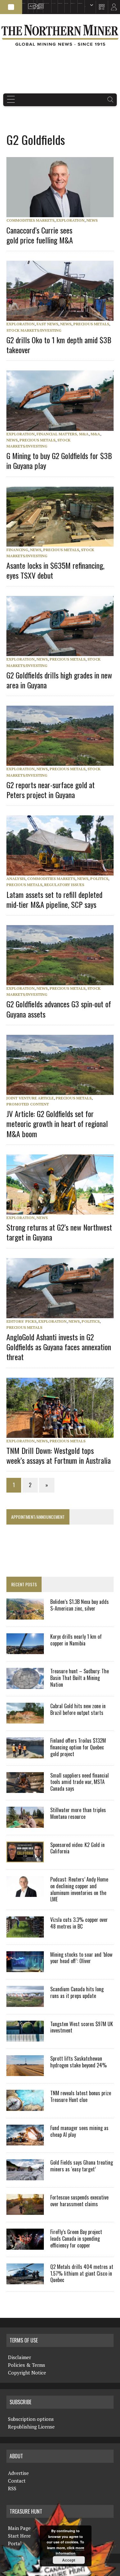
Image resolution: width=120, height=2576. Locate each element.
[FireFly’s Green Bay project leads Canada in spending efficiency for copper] (25, 2245)
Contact (17, 2481)
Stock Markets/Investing (34, 330)
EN (85, 7)
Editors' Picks (21, 1321)
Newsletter (39, 3)
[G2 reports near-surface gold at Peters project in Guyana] (63, 762)
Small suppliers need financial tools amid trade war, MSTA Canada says (80, 1782)
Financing (17, 550)
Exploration (70, 220)
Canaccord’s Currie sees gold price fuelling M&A (40, 235)
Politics (99, 879)
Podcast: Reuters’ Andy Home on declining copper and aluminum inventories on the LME (79, 1889)
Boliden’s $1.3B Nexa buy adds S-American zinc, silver (80, 1605)
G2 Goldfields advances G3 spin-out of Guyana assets (59, 1009)
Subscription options (31, 2419)
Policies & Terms (27, 2365)
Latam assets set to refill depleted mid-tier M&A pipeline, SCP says (54, 899)
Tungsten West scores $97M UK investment (82, 2027)
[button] (11, 7)
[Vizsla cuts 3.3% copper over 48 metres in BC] (25, 1933)
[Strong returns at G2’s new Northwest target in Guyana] (63, 1210)
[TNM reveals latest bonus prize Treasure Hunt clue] (25, 2106)
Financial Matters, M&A (63, 434)
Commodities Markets (30, 220)
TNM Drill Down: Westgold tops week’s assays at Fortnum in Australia (59, 1455)
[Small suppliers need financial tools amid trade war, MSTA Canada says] (25, 1789)
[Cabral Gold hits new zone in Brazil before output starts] (25, 1719)
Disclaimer (20, 2357)
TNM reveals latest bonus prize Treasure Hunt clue (81, 2096)
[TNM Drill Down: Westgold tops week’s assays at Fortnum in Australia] (63, 1433)
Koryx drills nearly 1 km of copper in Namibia (76, 1640)
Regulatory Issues (64, 885)
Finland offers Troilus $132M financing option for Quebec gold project (78, 1747)
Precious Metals (91, 324)
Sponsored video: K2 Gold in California (77, 1848)
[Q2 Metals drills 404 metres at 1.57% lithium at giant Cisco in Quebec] (25, 2280)
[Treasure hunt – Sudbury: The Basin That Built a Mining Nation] (25, 1684)
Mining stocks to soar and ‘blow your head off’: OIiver (81, 1958)
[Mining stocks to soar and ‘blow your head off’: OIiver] (25, 1968)
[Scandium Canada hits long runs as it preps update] (25, 2002)
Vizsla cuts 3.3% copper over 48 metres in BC (79, 1923)
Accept (69, 2560)
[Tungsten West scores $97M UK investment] (25, 2037)
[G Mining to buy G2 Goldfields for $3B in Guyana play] (63, 426)
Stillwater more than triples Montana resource (78, 1813)
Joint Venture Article (30, 1098)
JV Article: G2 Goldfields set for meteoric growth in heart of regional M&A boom (57, 1123)
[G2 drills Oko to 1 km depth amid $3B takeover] (63, 317)
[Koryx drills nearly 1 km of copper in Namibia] (25, 1650)
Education (24, 3)
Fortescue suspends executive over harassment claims (79, 2201)
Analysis (16, 879)
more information (70, 2551)
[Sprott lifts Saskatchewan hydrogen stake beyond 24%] (25, 2072)
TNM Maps (53, 3)
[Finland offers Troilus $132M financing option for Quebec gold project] (25, 1754)
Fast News (47, 324)
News (92, 220)
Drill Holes (66, 3)
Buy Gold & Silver (80, 3)
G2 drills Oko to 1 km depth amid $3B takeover (59, 345)
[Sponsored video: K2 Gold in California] (25, 1858)
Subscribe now (60, 3)
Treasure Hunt (73, 3)
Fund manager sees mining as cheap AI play (79, 2131)
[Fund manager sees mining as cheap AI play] (25, 2141)
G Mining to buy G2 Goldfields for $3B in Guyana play (59, 460)
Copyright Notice (27, 2373)
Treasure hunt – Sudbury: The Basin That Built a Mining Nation (80, 1678)
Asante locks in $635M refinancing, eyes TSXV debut (55, 570)
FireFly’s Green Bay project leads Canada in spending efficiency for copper (76, 2239)
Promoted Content (28, 1104)
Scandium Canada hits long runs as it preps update (77, 1992)
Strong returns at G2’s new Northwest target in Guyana (59, 1232)
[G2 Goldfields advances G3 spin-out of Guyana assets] (63, 981)
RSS (34, 3)
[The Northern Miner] (60, 35)
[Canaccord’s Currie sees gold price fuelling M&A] (63, 213)
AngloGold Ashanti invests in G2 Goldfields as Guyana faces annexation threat (59, 1347)
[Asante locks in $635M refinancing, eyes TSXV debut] (63, 542)
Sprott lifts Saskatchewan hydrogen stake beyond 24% (79, 2062)
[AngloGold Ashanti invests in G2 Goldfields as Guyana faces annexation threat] (63, 1314)
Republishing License (31, 2427)
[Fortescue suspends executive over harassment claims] (25, 2211)
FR (112, 9)
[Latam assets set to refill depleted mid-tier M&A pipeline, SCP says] (63, 871)
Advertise (30, 3)
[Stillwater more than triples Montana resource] (25, 1823)
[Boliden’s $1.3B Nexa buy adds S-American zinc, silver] (25, 1615)
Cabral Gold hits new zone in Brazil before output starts (78, 1709)
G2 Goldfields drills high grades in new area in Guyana (59, 680)
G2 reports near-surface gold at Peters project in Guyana (51, 790)
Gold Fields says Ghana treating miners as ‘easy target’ (82, 2166)
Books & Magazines (46, 3)
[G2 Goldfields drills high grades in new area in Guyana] (63, 652)
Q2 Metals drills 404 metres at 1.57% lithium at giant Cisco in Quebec (82, 2273)
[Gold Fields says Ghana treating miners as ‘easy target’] (25, 2176)
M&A (95, 434)
